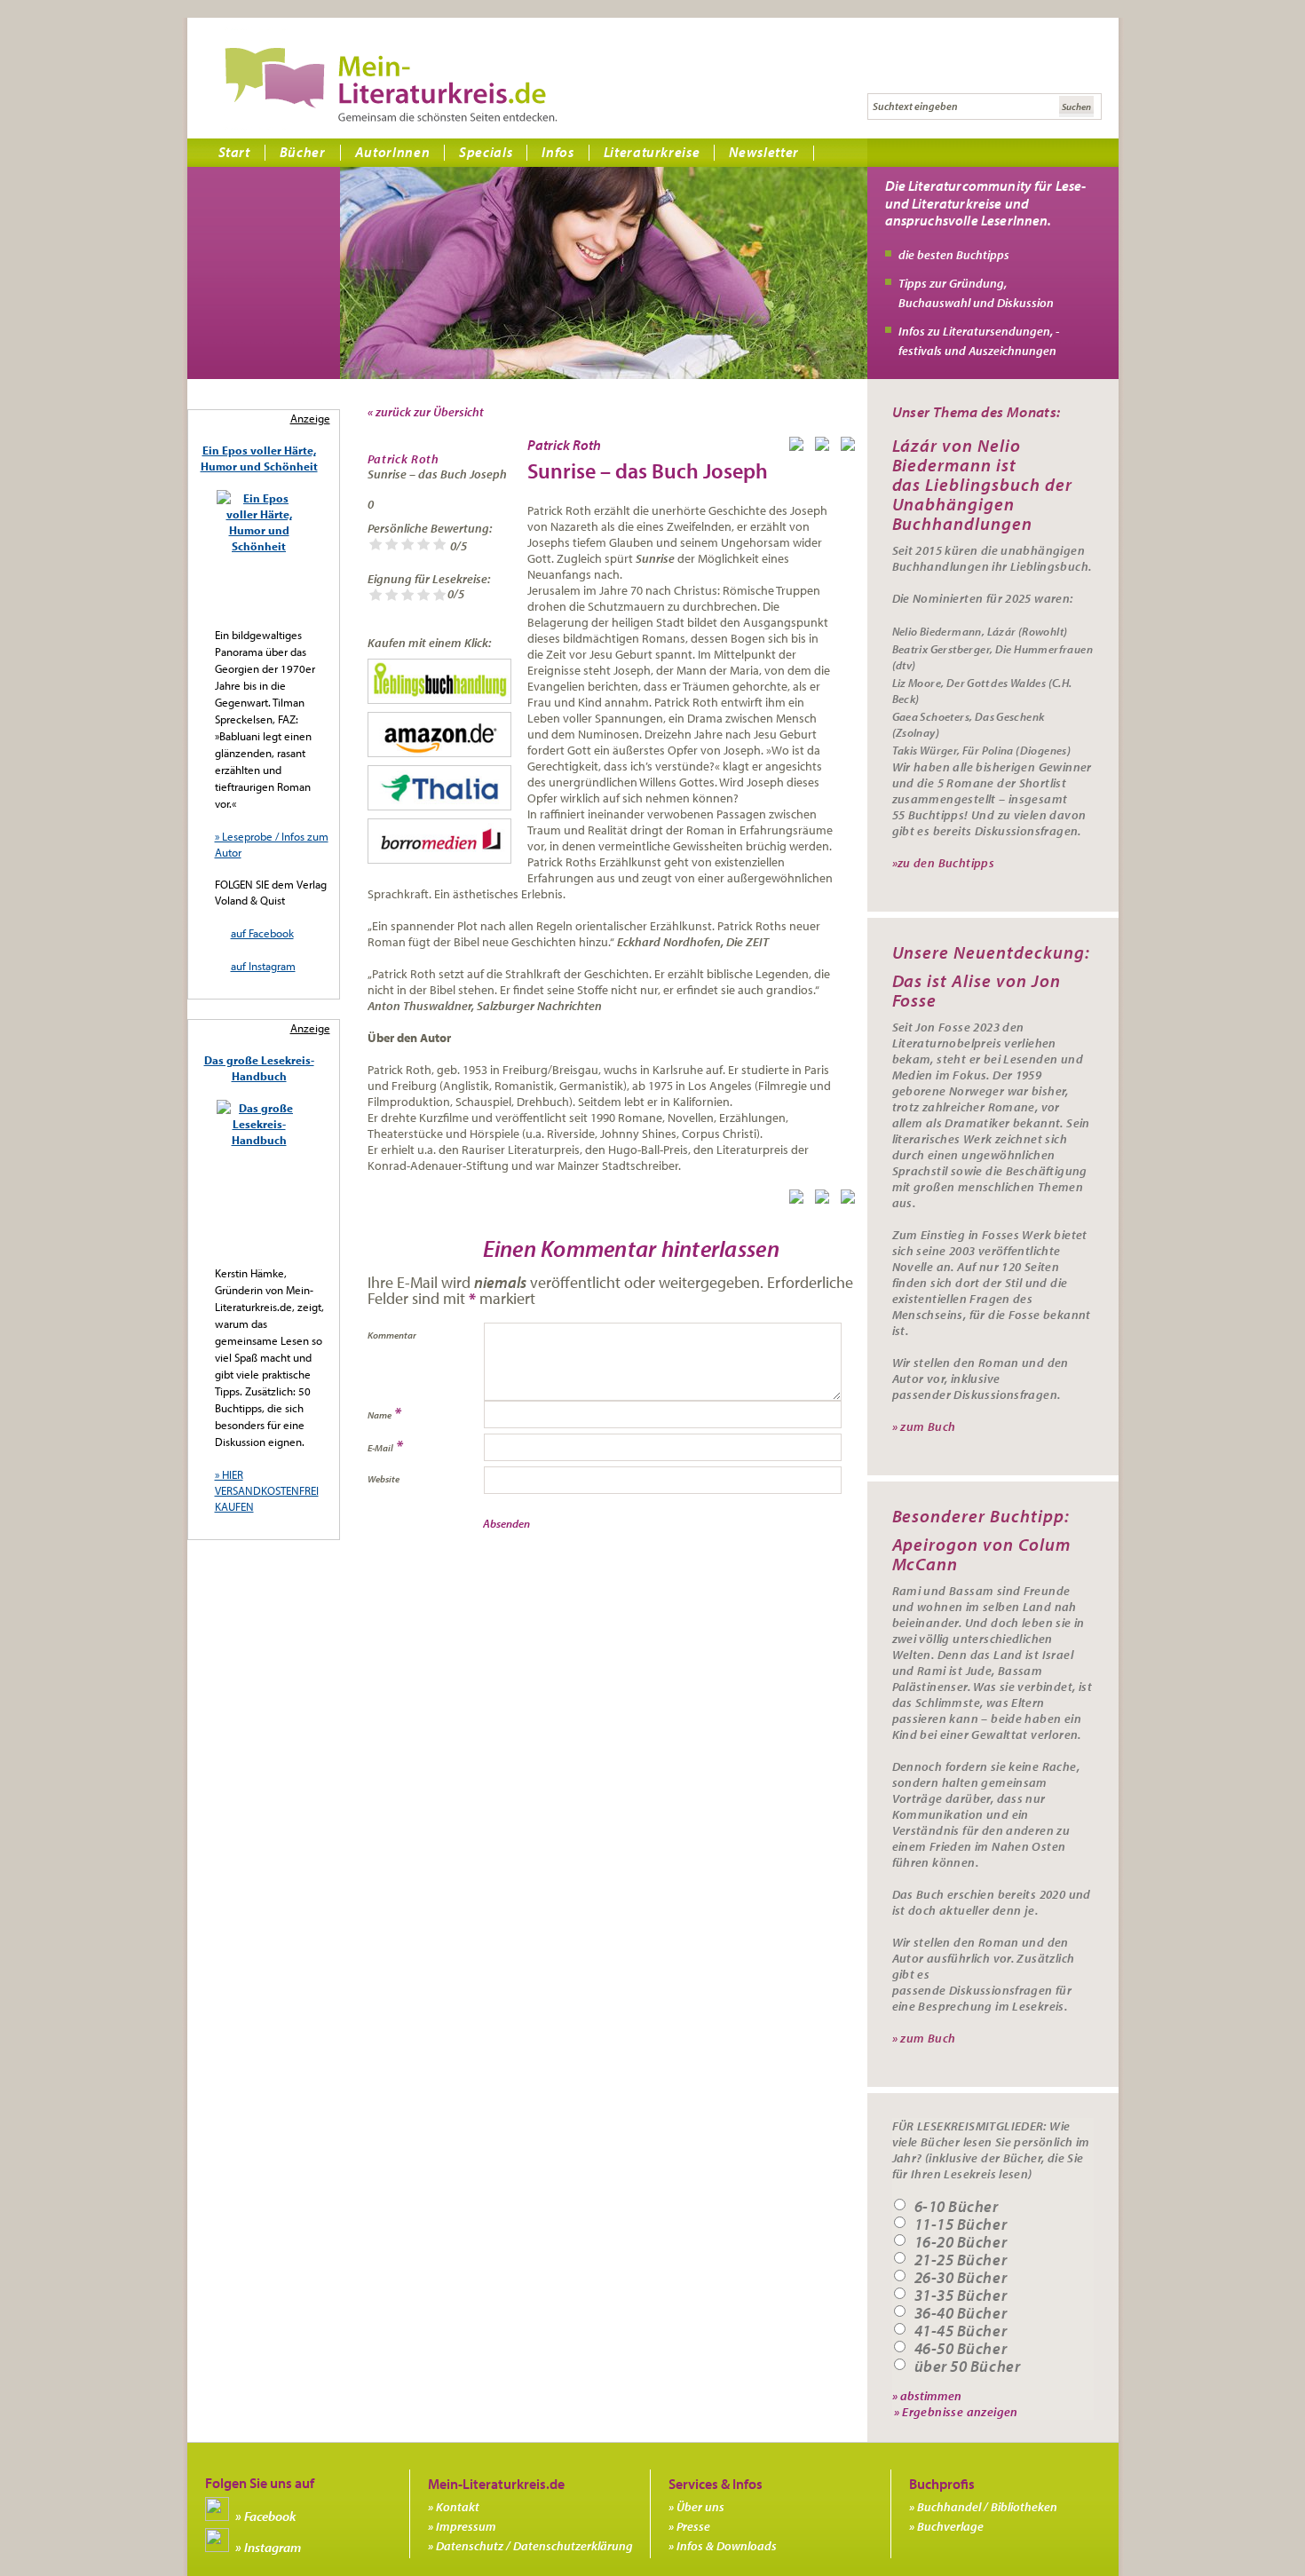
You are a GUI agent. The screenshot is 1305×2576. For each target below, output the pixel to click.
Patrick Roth (403, 459)
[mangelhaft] (376, 545)
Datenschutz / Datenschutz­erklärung (534, 2546)
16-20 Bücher (961, 2242)
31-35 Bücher (961, 2295)
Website (384, 1479)
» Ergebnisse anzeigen (956, 2411)
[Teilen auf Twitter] (826, 447)
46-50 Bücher (961, 2349)
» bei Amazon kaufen (439, 735)
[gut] (423, 545)
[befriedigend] (407, 545)
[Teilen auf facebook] (800, 447)
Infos (558, 152)
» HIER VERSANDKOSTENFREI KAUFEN (267, 1490)
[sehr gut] (439, 545)
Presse (693, 2526)
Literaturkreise (652, 152)
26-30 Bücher (961, 2278)
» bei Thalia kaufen (439, 788)
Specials (486, 152)
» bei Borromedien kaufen (439, 841)
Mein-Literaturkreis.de (391, 84)
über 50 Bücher (968, 2367)
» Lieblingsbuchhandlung (439, 681)
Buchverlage (950, 2526)
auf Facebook (262, 933)
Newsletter (764, 152)
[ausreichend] (391, 545)
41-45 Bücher (961, 2331)
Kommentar (392, 1335)
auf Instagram (263, 966)
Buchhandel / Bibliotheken (987, 2507)
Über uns (700, 2507)
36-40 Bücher (961, 2313)
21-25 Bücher (961, 2260)
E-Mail (380, 1448)
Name (380, 1415)
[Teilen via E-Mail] (851, 447)
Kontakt (458, 2507)
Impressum (466, 2526)
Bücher (303, 152)
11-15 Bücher (961, 2224)
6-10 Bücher (957, 2207)
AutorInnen (393, 152)
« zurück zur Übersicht (426, 412)
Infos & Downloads (727, 2546)
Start (234, 152)
